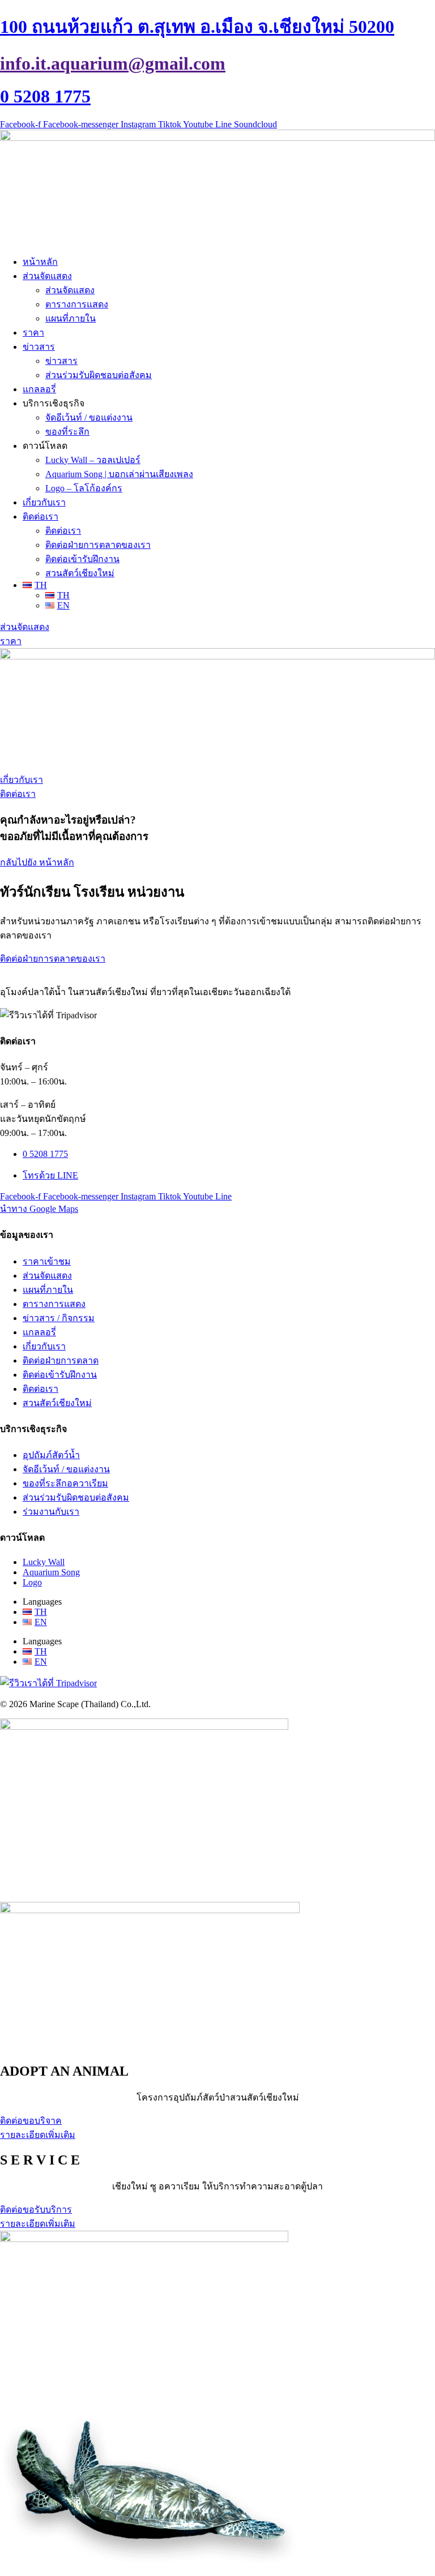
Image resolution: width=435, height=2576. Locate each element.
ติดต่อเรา (40, 517)
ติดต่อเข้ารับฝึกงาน (82, 559)
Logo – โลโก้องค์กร (84, 488)
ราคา (33, 333)
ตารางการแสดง (77, 304)
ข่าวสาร (39, 347)
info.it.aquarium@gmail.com (113, 63)
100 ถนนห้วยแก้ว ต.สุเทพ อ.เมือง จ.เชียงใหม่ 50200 (197, 27)
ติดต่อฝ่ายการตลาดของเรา (98, 545)
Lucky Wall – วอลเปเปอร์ (93, 460)
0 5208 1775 (45, 96)
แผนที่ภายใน (71, 318)
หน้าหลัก (40, 262)
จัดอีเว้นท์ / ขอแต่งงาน (89, 417)
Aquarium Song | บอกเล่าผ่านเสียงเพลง (119, 474)
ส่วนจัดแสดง (47, 276)
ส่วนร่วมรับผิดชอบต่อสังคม (99, 375)
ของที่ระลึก (67, 432)
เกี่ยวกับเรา (44, 502)
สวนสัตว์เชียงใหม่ (80, 573)
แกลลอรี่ (39, 389)
